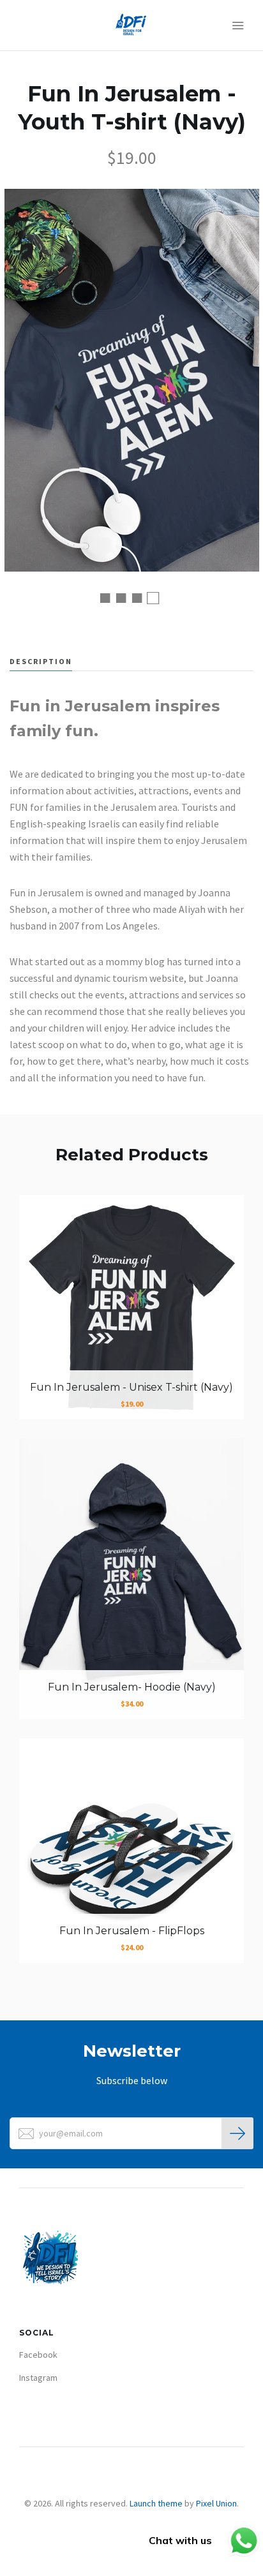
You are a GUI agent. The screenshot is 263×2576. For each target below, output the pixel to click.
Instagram (38, 2378)
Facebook (38, 2355)
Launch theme (156, 2503)
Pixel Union (216, 2503)
